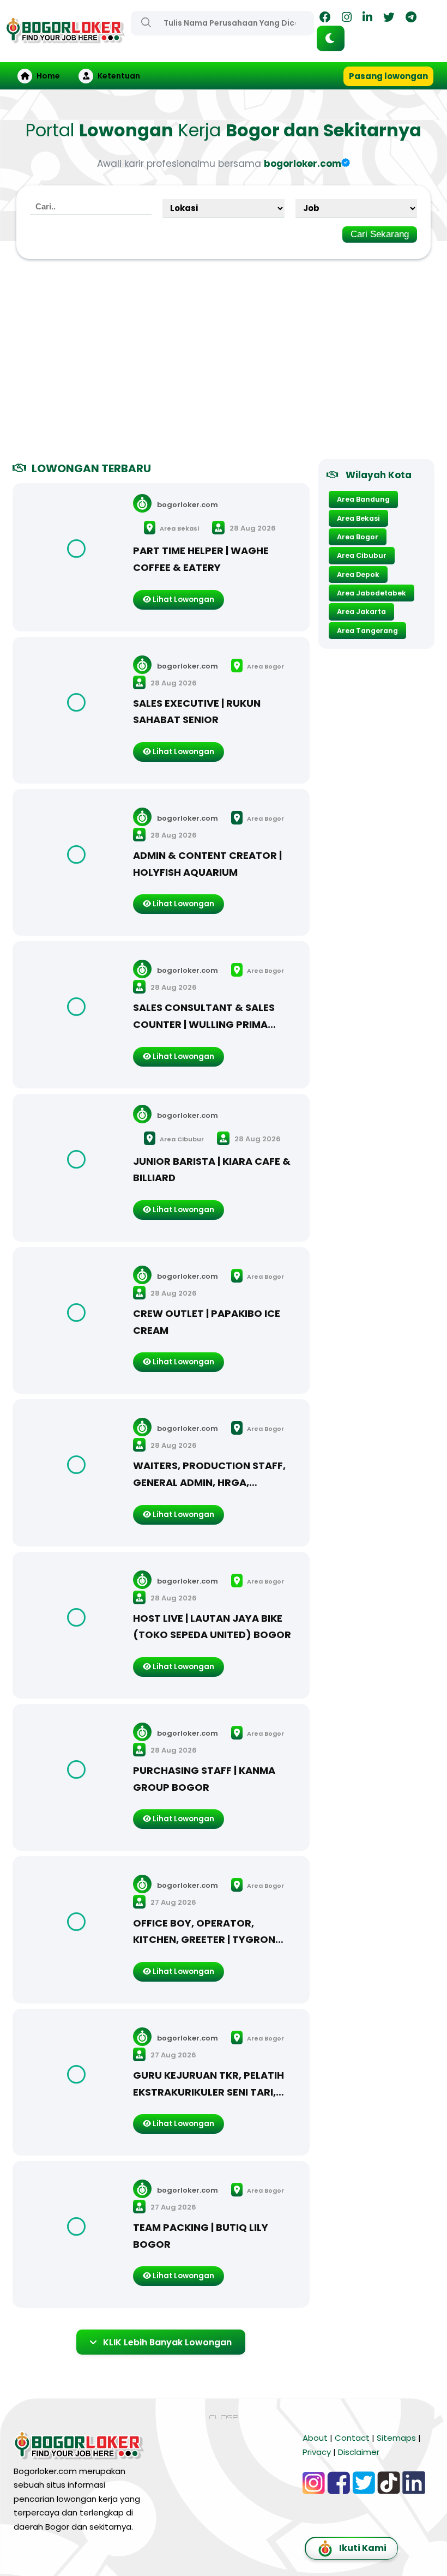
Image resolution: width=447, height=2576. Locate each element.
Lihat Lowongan (183, 600)
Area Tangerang (367, 631)
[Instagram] (347, 19)
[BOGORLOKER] (65, 38)
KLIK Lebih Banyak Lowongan (167, 2342)
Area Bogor (265, 666)
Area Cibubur (181, 1139)
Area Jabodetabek (372, 593)
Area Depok (358, 574)
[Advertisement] (224, 364)
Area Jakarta (361, 612)
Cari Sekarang (380, 234)
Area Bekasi (179, 528)
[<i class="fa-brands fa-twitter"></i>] (389, 19)
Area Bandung (363, 499)
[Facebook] (325, 19)
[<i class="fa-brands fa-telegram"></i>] (411, 19)
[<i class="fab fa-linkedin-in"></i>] (367, 19)
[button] (331, 38)
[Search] (146, 22)
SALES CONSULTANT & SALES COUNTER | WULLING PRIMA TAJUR (204, 1024)
